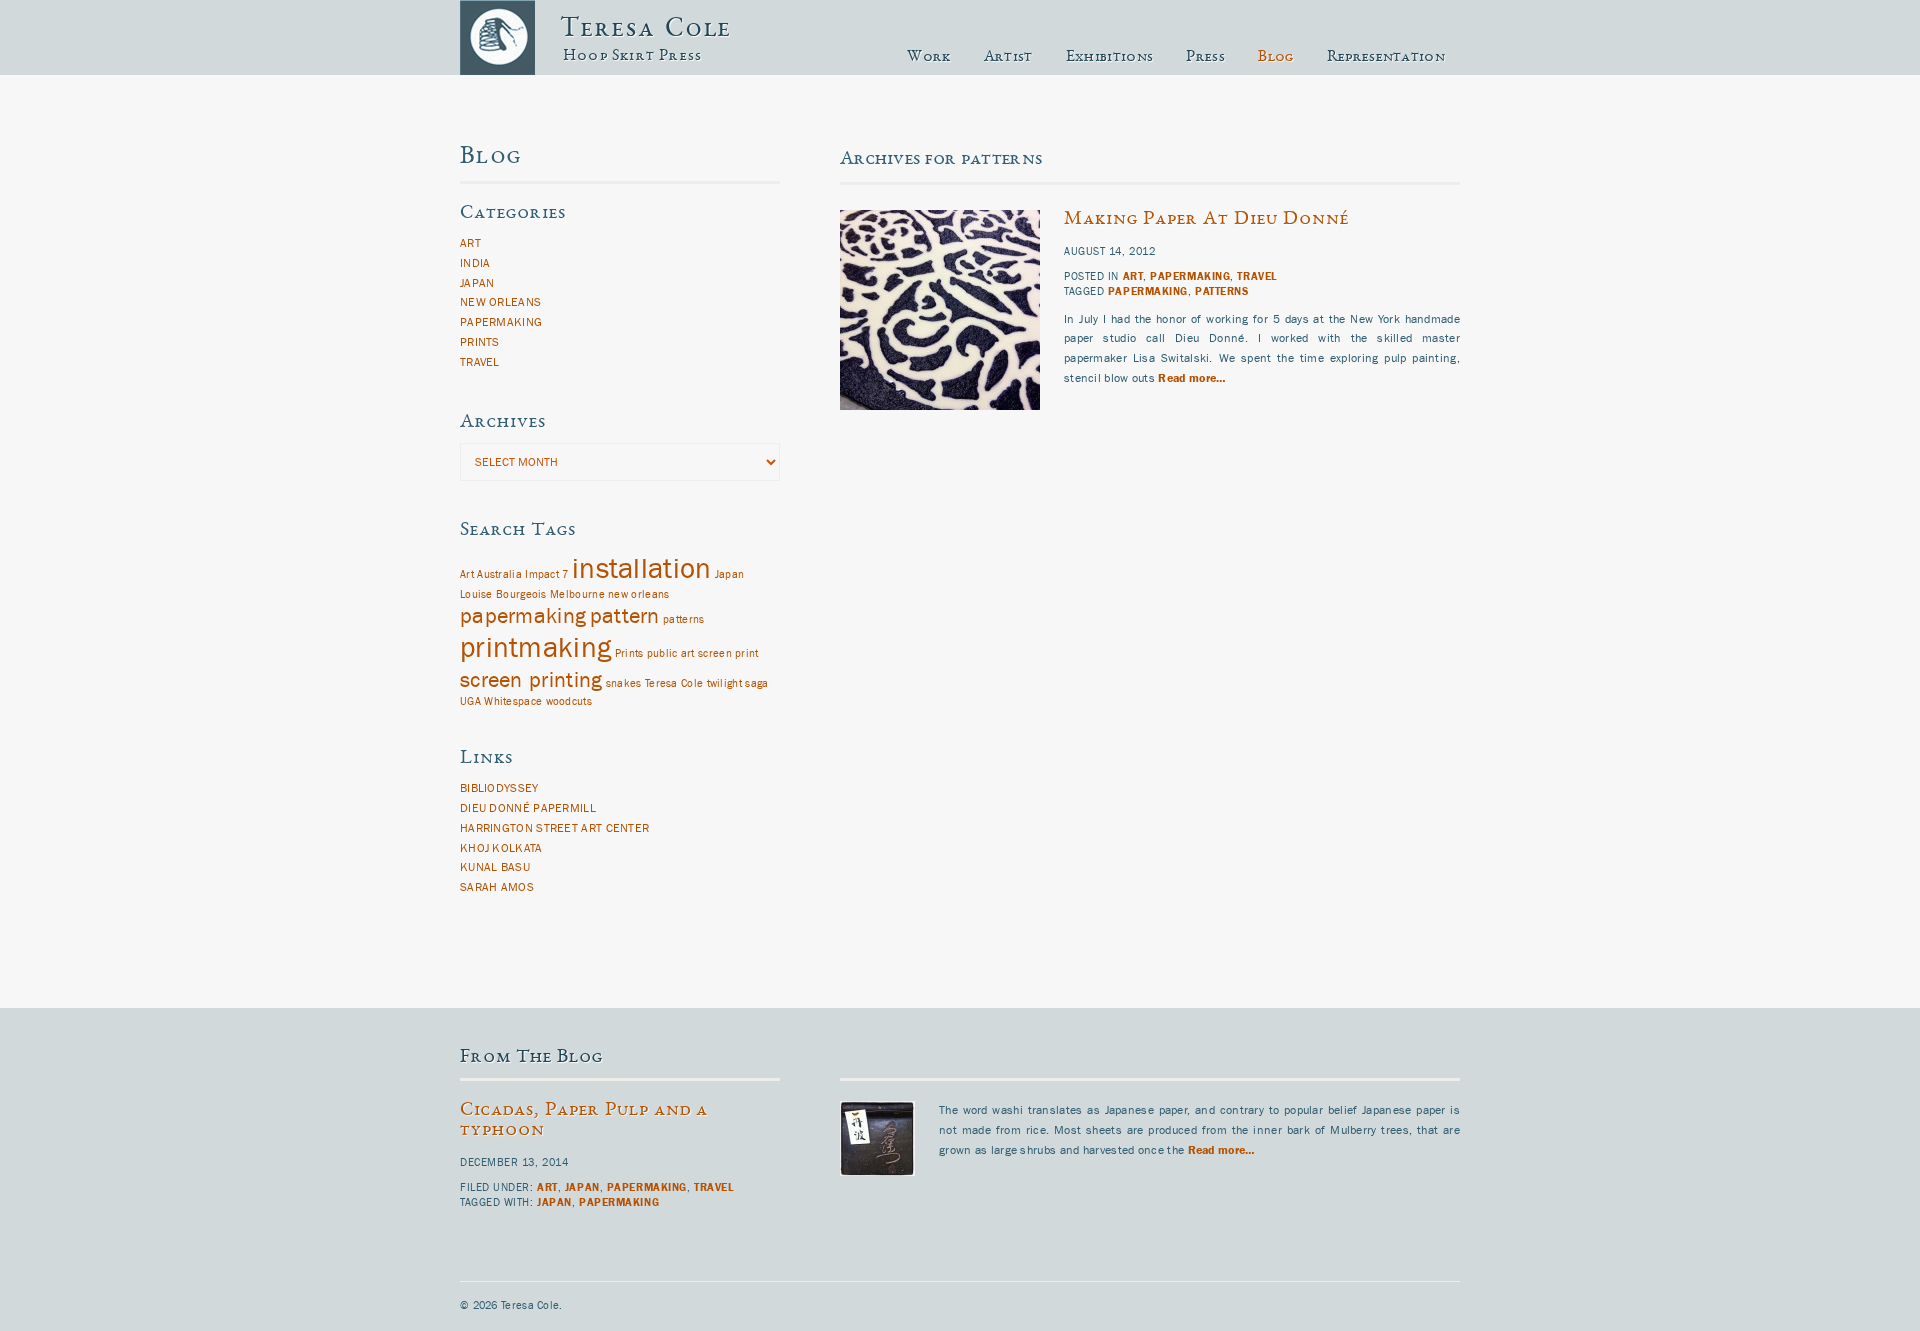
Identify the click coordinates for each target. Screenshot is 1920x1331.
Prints (480, 342)
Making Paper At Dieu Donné (1206, 220)
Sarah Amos (497, 887)
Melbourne (577, 595)
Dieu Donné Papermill (528, 808)
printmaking (535, 648)
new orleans (638, 595)
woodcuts (569, 702)
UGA (470, 702)
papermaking (1148, 291)
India (475, 263)
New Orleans (500, 302)
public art (671, 654)
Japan (477, 283)
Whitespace (513, 702)
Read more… (1190, 378)
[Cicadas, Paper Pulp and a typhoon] (889, 1196)
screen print (728, 654)
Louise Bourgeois (503, 595)
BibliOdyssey (499, 788)
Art (1133, 276)
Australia (499, 575)
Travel (1257, 276)
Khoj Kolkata (501, 848)
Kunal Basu (495, 867)
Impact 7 (546, 575)
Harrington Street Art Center (554, 828)
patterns (1221, 291)
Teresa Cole (646, 30)
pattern (625, 616)
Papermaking (1190, 276)
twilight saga (738, 684)
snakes (624, 684)
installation (642, 569)
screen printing (531, 680)
